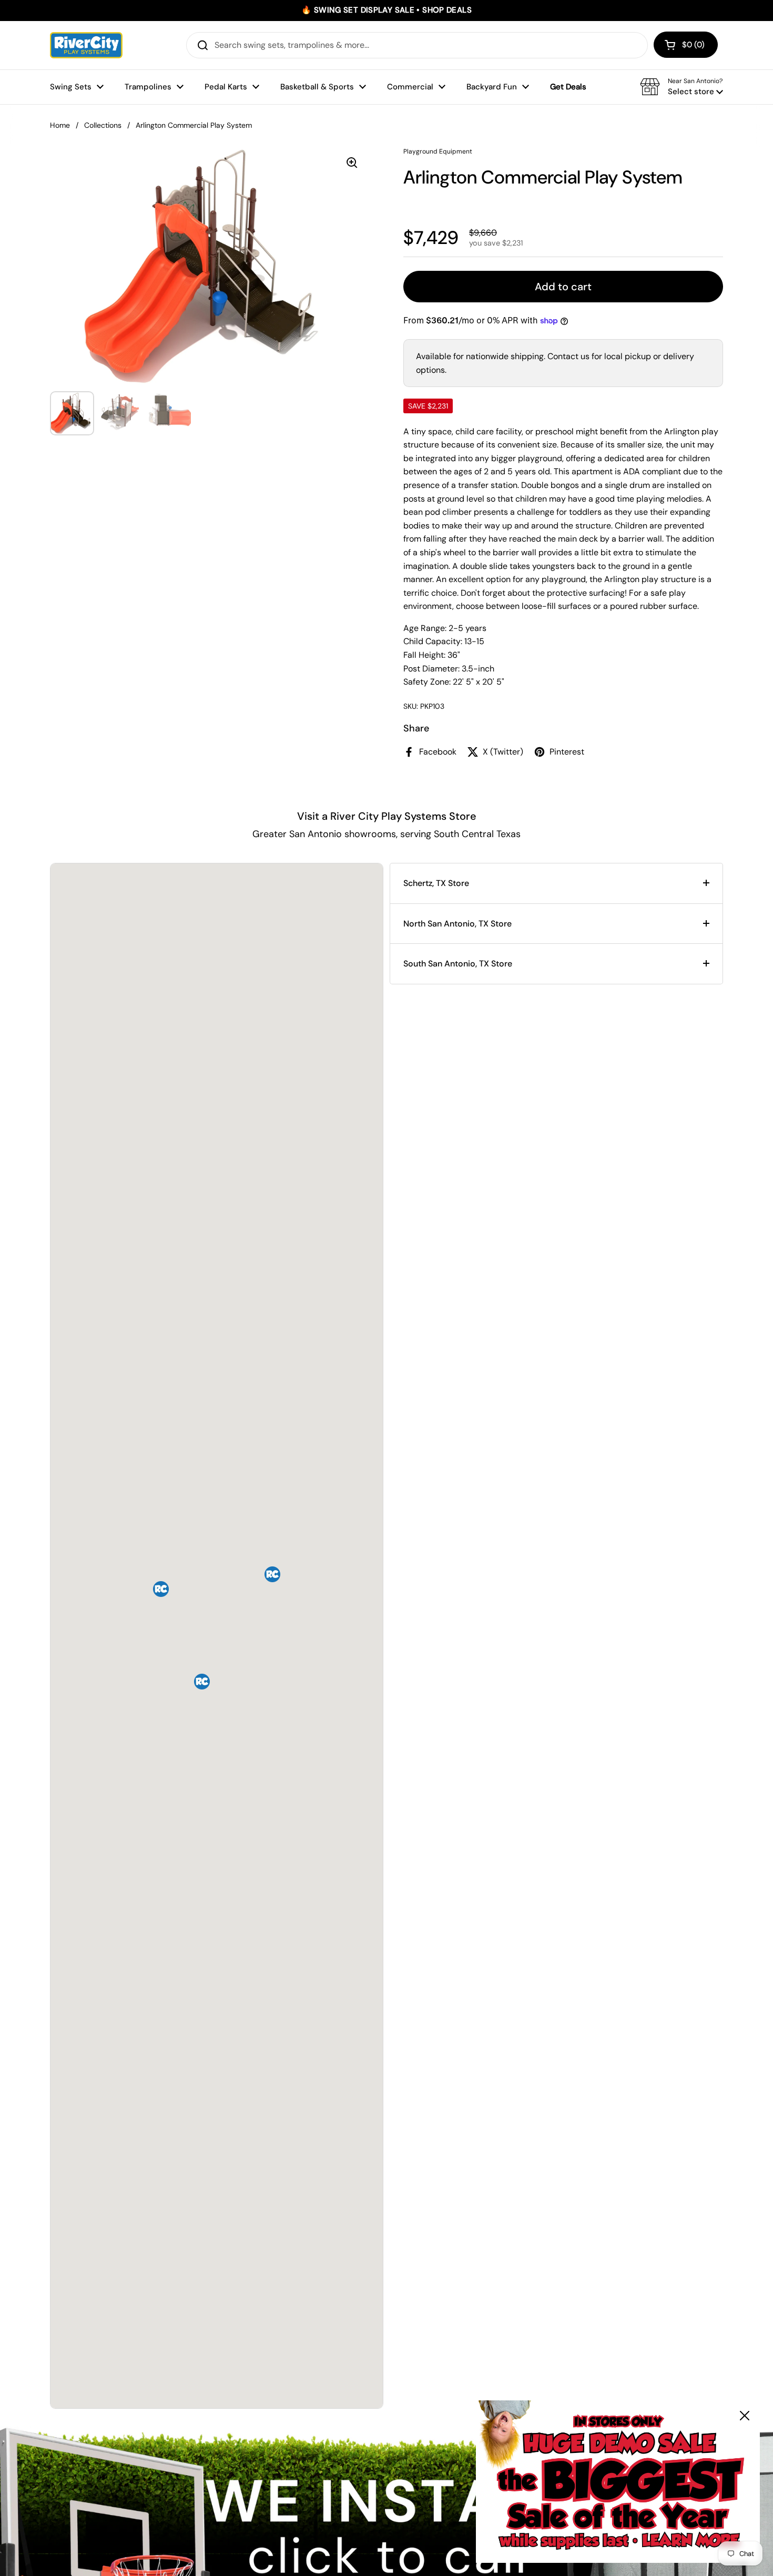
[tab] (556, 883)
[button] (686, 45)
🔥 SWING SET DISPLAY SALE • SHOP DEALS (387, 10)
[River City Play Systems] (86, 45)
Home (60, 125)
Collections (103, 125)
